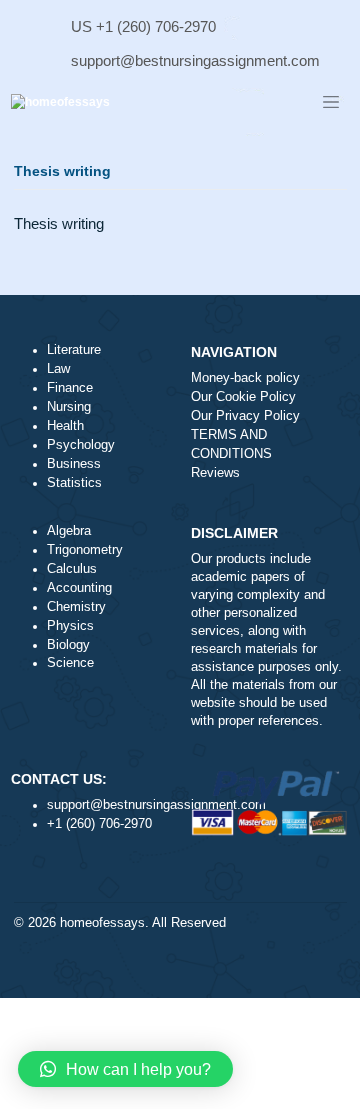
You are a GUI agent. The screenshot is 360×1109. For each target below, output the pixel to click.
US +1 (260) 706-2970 (143, 26)
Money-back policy (245, 378)
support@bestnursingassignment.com (195, 60)
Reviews (215, 473)
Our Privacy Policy (245, 416)
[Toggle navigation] (331, 103)
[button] (125, 1069)
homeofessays (102, 923)
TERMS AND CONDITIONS (231, 444)
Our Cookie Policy (243, 397)
